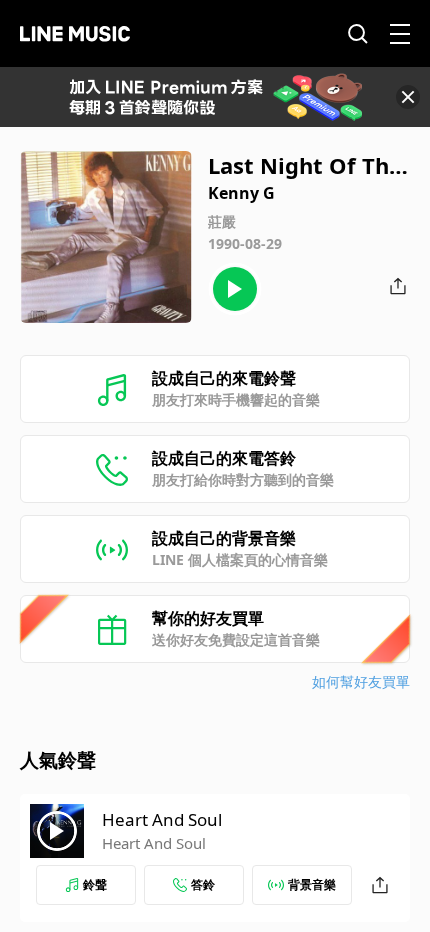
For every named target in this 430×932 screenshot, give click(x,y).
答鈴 (203, 884)
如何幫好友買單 (361, 681)
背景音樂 (312, 884)
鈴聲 (95, 884)
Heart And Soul (162, 819)
